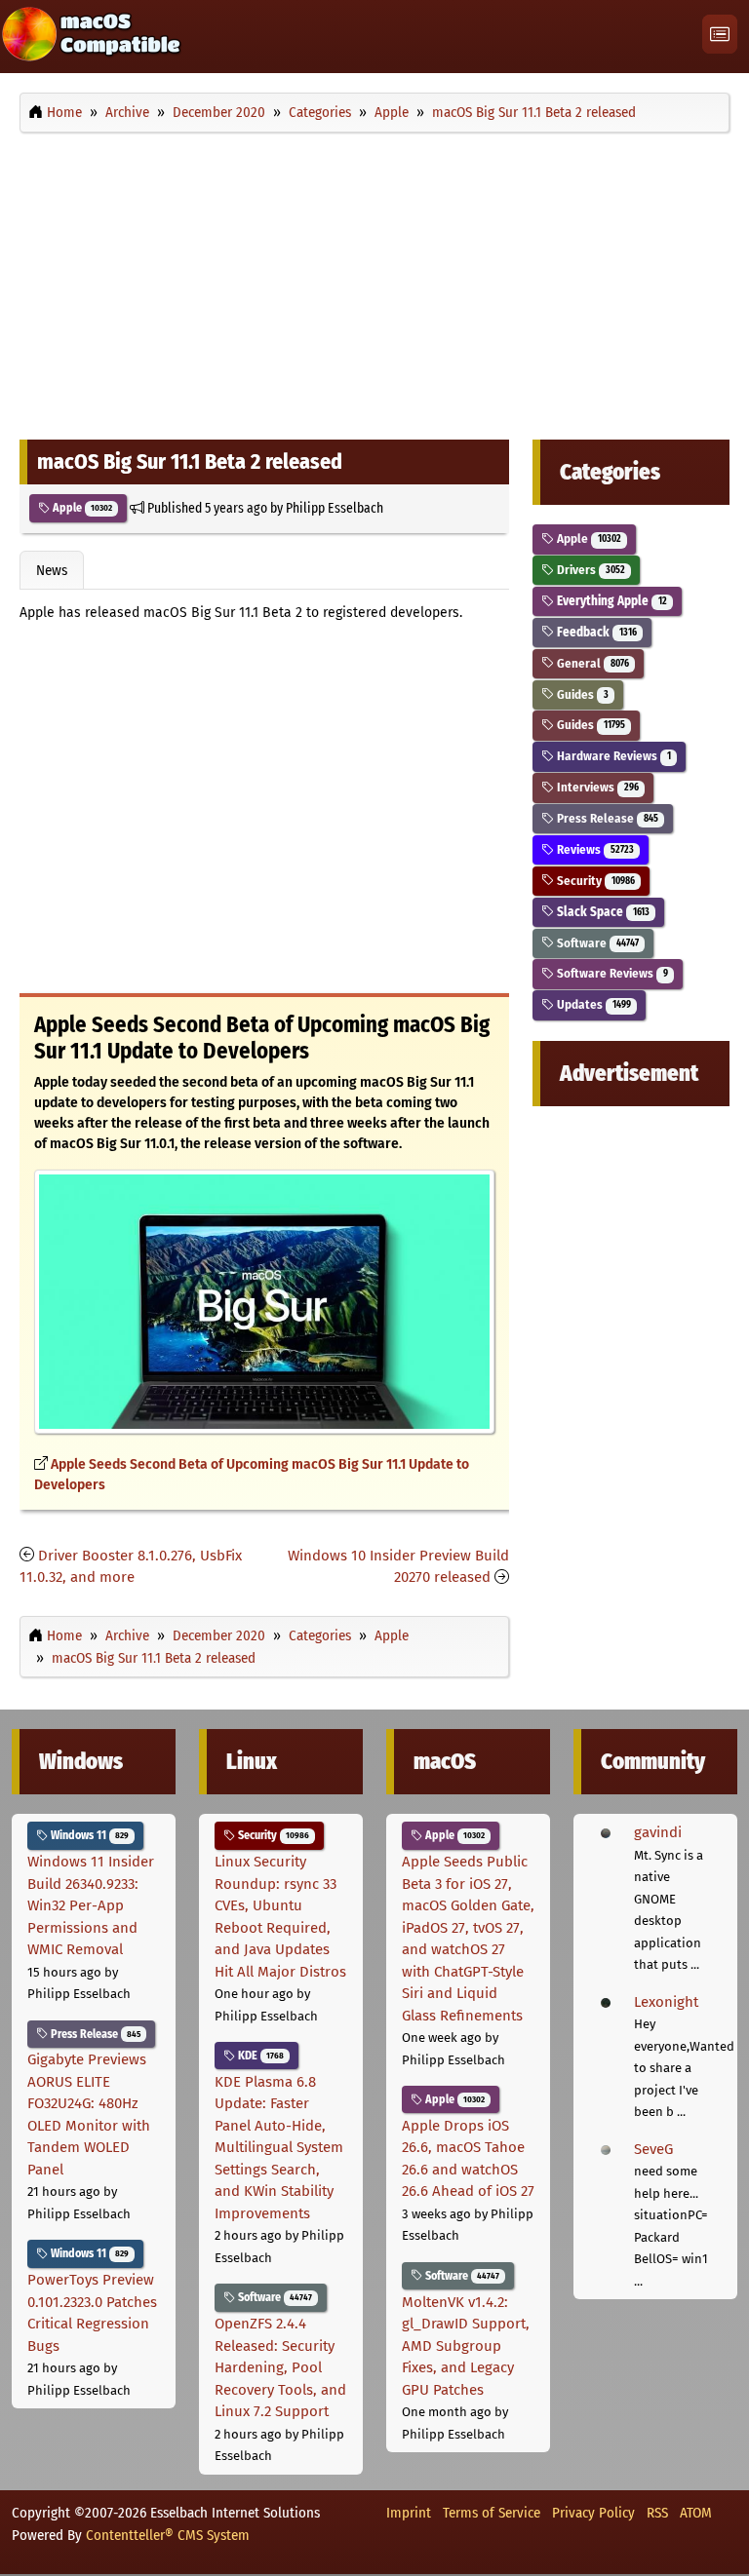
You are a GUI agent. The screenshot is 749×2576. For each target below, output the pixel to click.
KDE (259, 2056)
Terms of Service (492, 2513)
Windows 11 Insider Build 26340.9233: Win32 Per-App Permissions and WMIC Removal (91, 1905)
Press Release (606, 818)
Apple (81, 508)
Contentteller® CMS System (168, 2535)
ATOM (696, 2513)
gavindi (658, 1832)
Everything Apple (610, 601)
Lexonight (666, 2002)
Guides (581, 694)
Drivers (589, 570)
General (591, 663)
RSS (657, 2513)
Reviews (593, 849)
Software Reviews (611, 973)
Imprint (409, 2513)
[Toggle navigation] (720, 35)
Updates (592, 1004)
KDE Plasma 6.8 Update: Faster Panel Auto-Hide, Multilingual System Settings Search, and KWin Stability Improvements (279, 2148)
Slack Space (601, 912)
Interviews (596, 787)
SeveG (653, 2149)
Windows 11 (88, 1835)
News (52, 570)
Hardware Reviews (612, 756)
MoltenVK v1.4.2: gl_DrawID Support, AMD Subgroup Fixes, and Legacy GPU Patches (466, 2346)
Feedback (595, 632)
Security (594, 881)
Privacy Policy (593, 2513)
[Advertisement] (374, 281)
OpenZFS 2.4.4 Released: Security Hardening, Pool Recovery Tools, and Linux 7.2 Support (280, 2367)
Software (596, 943)
